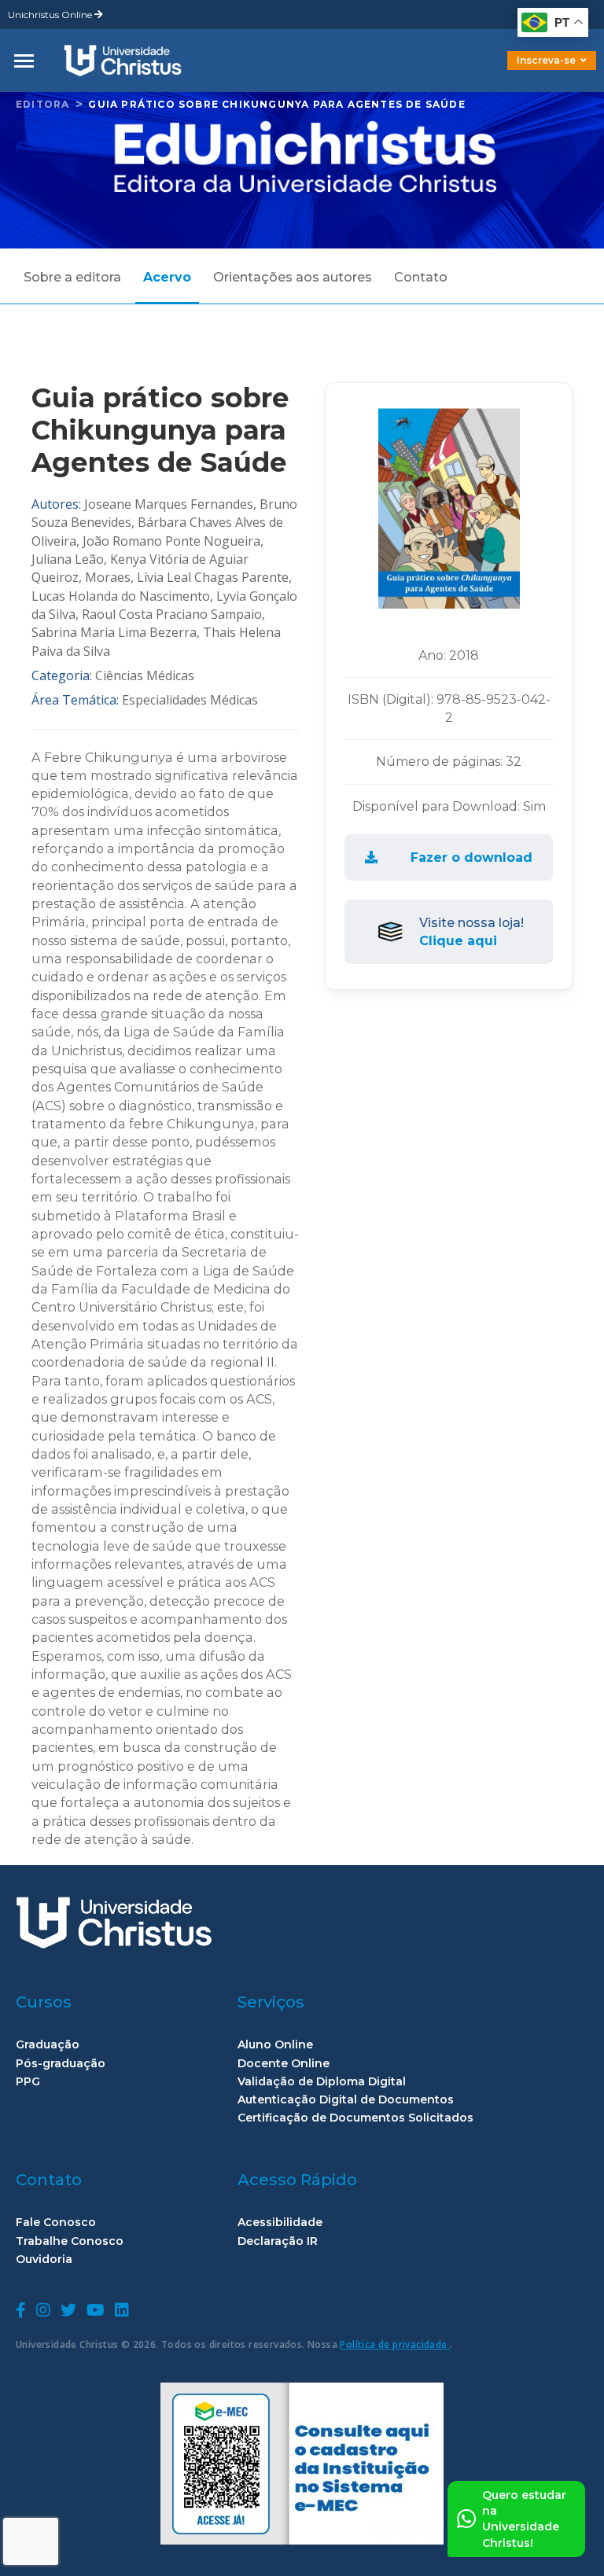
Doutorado (525, 72)
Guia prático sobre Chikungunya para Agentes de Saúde (276, 104)
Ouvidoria (44, 2260)
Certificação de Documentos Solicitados (355, 2118)
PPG (28, 2082)
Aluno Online (275, 2045)
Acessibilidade (280, 2223)
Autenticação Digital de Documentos (346, 2100)
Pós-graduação (61, 2064)
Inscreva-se (546, 60)
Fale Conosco (56, 2223)
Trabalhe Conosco (70, 2241)
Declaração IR (278, 2241)
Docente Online (284, 2064)
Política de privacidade (395, 2344)
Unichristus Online (51, 15)
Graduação (48, 2045)
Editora (42, 104)
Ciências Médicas (145, 675)
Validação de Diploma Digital (322, 2082)
